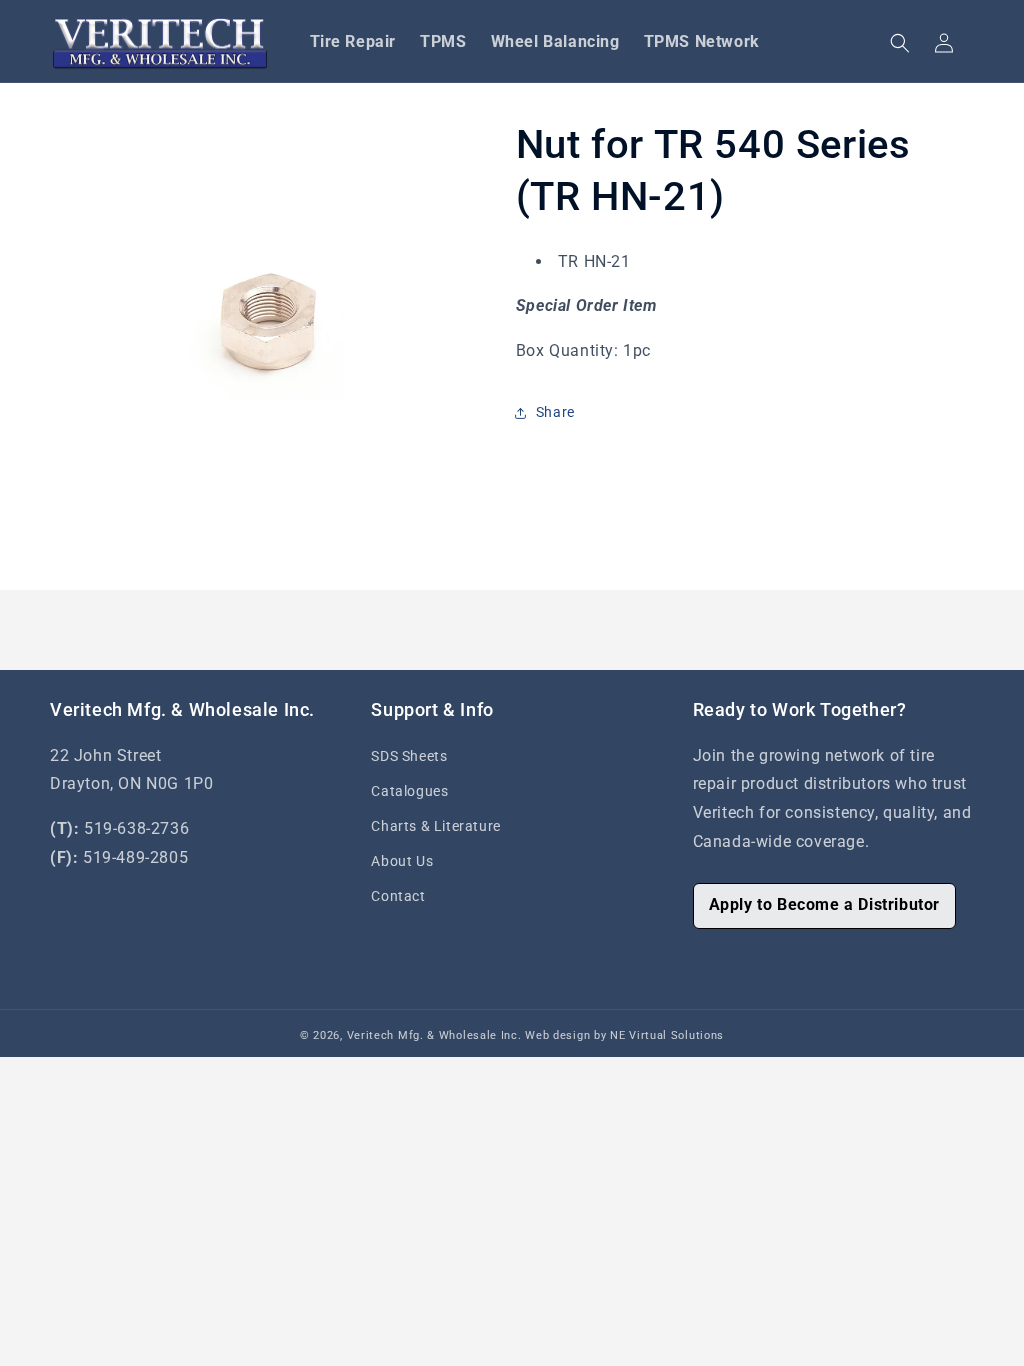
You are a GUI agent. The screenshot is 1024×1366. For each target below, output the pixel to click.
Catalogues (409, 791)
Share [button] (555, 412)
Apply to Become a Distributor (824, 904)
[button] (900, 43)
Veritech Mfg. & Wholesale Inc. (434, 1035)
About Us (402, 861)
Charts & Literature (435, 826)
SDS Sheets (409, 756)
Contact (398, 896)
